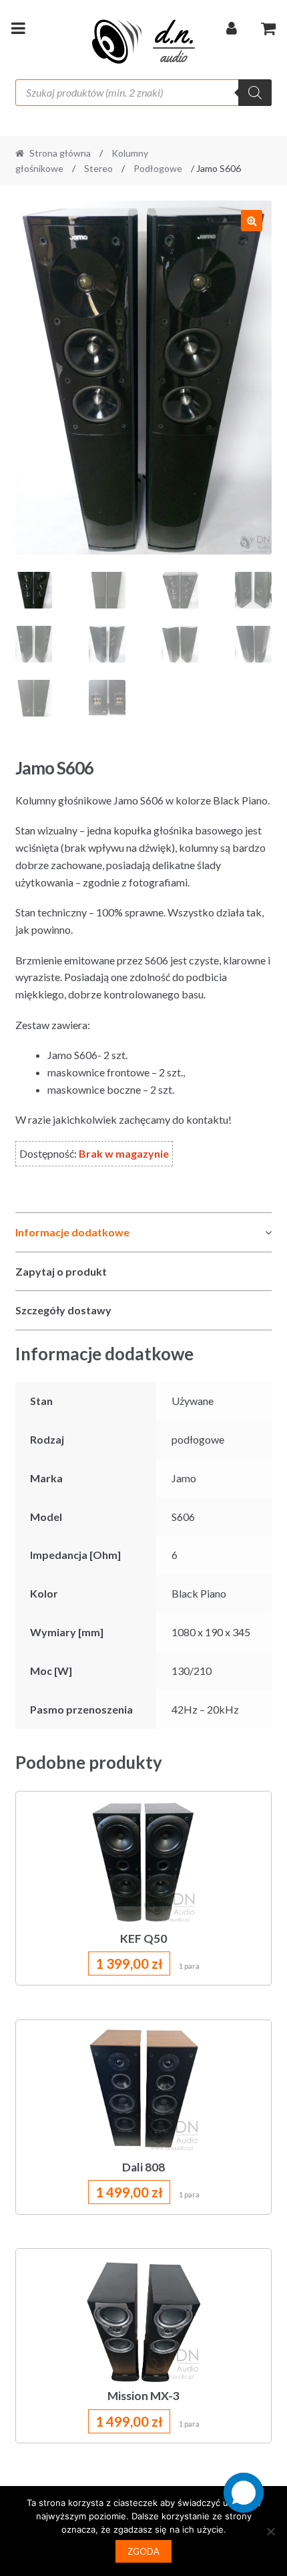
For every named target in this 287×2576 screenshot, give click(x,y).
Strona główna (60, 153)
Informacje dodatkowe (72, 1232)
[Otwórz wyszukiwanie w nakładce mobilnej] (144, 93)
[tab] (144, 1233)
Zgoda (143, 2551)
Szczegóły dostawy (63, 1310)
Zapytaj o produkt (61, 1271)
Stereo (98, 168)
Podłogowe (158, 168)
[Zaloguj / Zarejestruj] (232, 31)
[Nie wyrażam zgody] (270, 2531)
